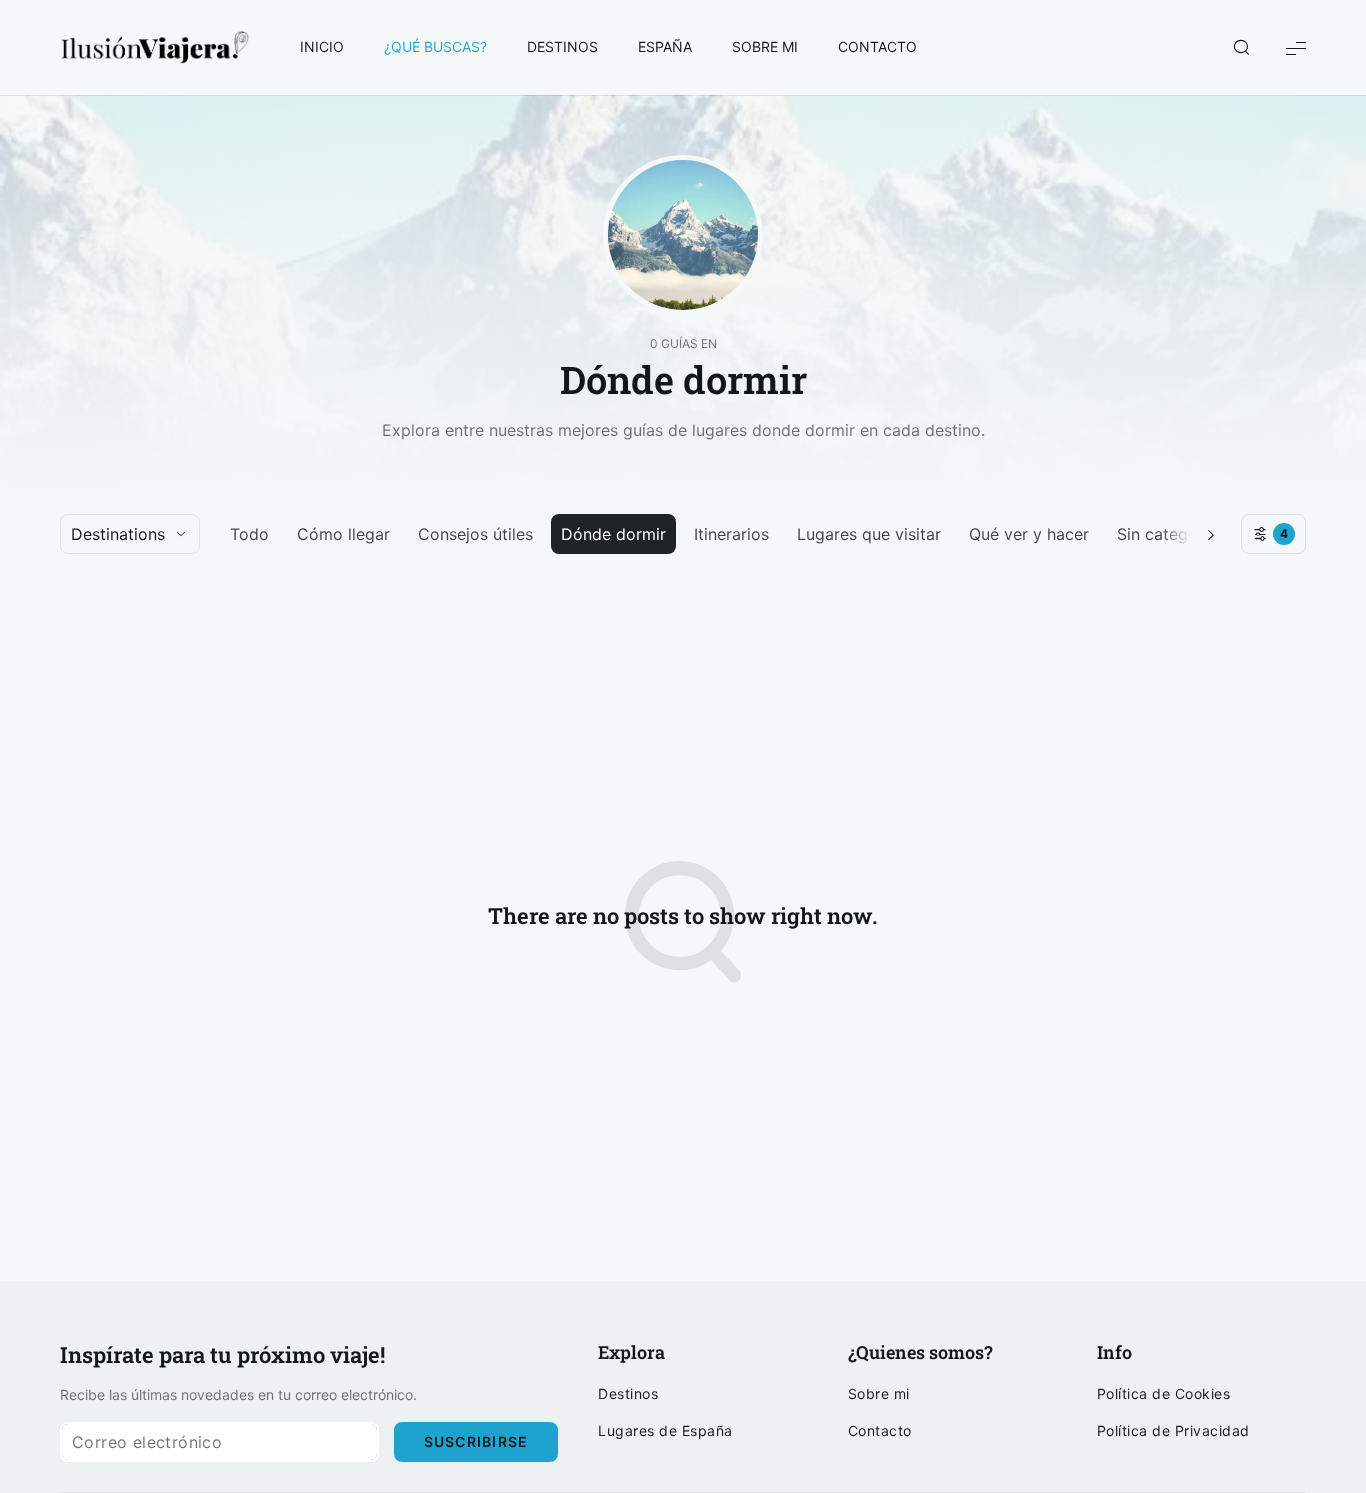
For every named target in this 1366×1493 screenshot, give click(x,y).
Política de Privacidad (1173, 1431)
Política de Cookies (1164, 1394)
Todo (249, 534)
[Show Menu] (1296, 47)
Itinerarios (731, 534)
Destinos (628, 1394)
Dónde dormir (613, 534)
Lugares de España (665, 1431)
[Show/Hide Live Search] (1241, 48)
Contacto (880, 1431)
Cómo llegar (343, 534)
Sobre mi (879, 1394)
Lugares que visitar (869, 534)
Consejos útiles (475, 534)
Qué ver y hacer (1029, 534)
